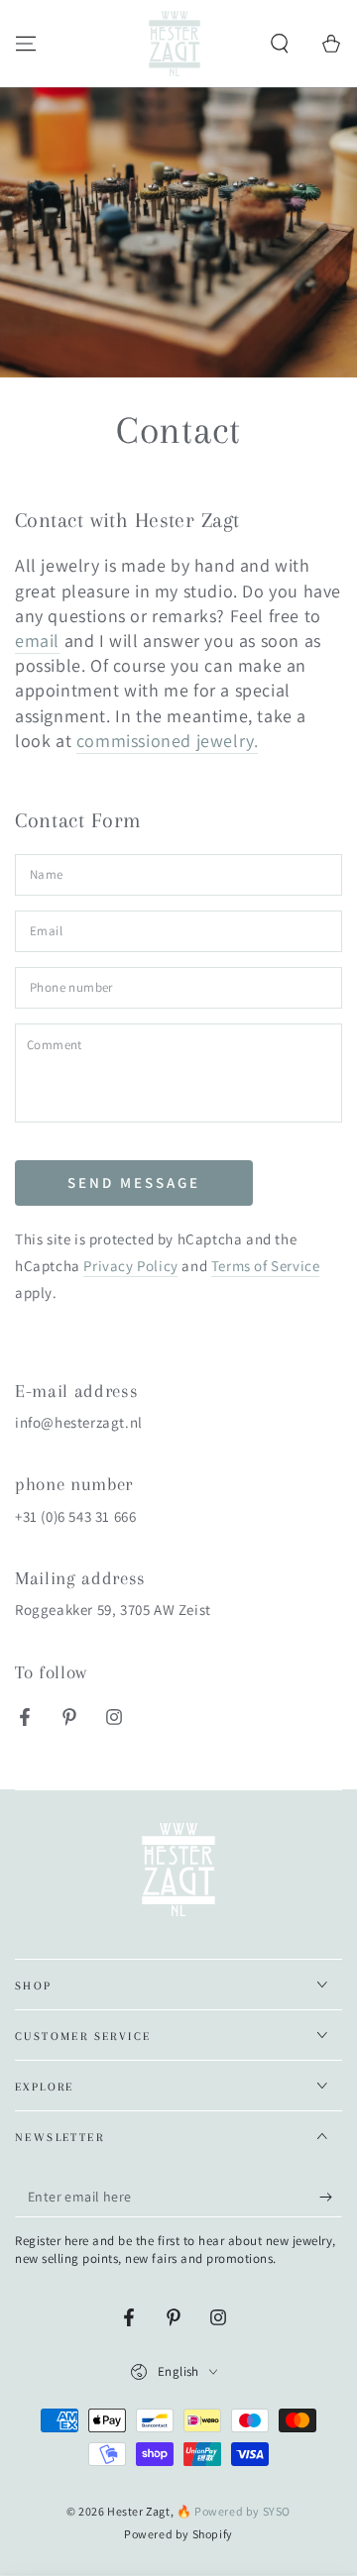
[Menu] (26, 44)
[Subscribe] (331, 2198)
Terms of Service (266, 1266)
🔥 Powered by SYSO (234, 2511)
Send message (134, 1182)
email (37, 641)
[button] (280, 44)
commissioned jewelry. (168, 741)
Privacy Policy (130, 1266)
